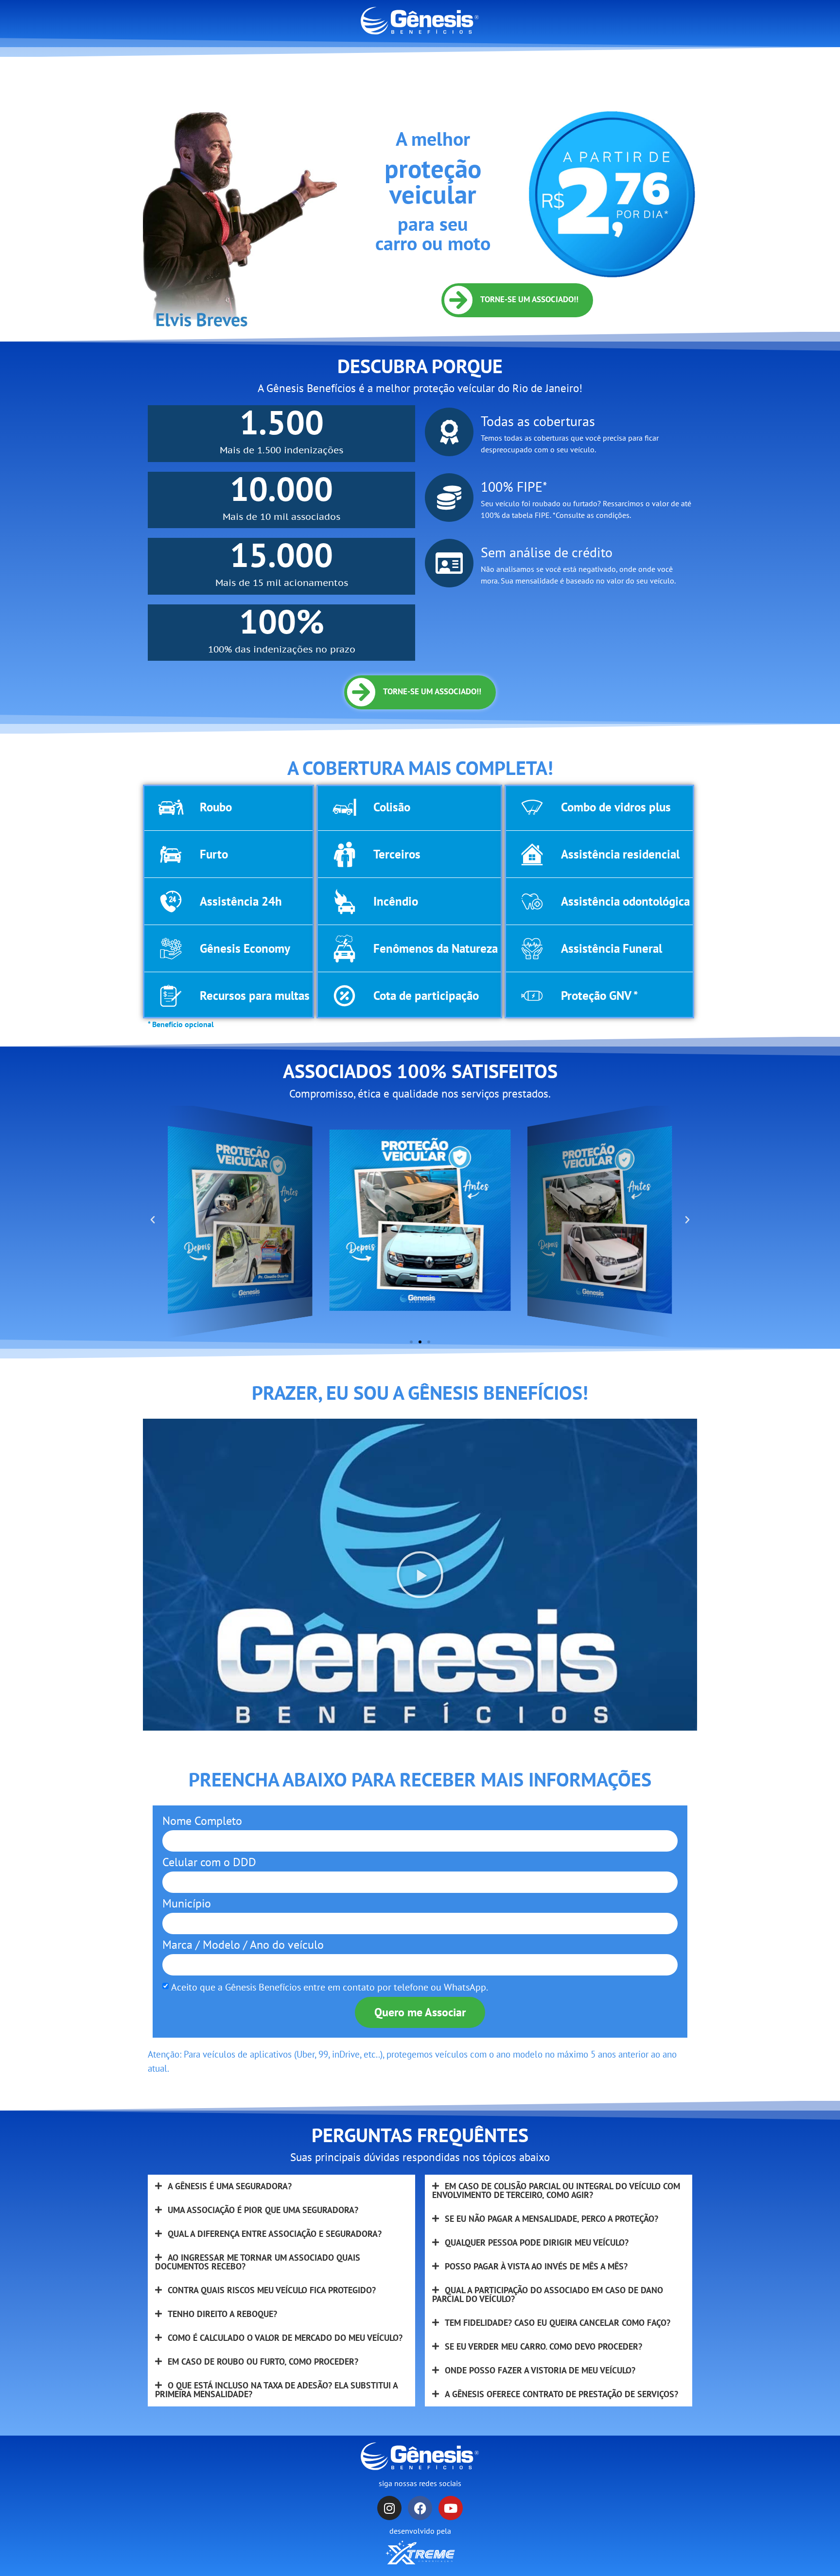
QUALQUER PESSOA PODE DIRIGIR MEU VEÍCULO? (537, 2242)
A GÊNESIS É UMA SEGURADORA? (230, 2186)
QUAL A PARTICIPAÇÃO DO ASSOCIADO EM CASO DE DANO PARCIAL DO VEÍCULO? (548, 2294)
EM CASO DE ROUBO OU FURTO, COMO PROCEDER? (263, 2361)
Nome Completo (202, 1822)
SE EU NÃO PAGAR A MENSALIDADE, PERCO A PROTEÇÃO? (551, 2219)
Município (187, 1904)
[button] (153, 1220)
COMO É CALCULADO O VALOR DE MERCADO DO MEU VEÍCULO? (285, 2338)
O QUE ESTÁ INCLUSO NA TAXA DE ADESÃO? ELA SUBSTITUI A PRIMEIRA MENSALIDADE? (276, 2390)
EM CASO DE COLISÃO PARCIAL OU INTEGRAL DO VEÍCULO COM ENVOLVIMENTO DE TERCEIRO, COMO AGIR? (556, 2190)
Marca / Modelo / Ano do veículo (243, 1946)
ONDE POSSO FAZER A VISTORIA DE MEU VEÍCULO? (540, 2370)
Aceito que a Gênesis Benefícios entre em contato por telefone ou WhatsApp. (330, 1987)
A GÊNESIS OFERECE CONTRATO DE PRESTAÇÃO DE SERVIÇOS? (561, 2394)
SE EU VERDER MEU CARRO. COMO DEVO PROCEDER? (543, 2346)
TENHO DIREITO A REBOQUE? (222, 2314)
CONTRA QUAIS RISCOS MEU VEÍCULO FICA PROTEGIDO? (272, 2290)
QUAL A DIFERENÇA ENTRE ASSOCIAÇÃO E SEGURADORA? (275, 2234)
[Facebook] (420, 2508)
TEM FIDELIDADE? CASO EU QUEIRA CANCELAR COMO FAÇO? (558, 2323)
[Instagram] (389, 2508)
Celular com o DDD (209, 1863)
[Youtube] (451, 2508)
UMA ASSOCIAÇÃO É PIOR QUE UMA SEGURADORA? (263, 2210)
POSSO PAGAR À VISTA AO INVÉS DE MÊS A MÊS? (536, 2266)
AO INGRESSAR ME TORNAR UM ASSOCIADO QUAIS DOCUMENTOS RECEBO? (258, 2262)
